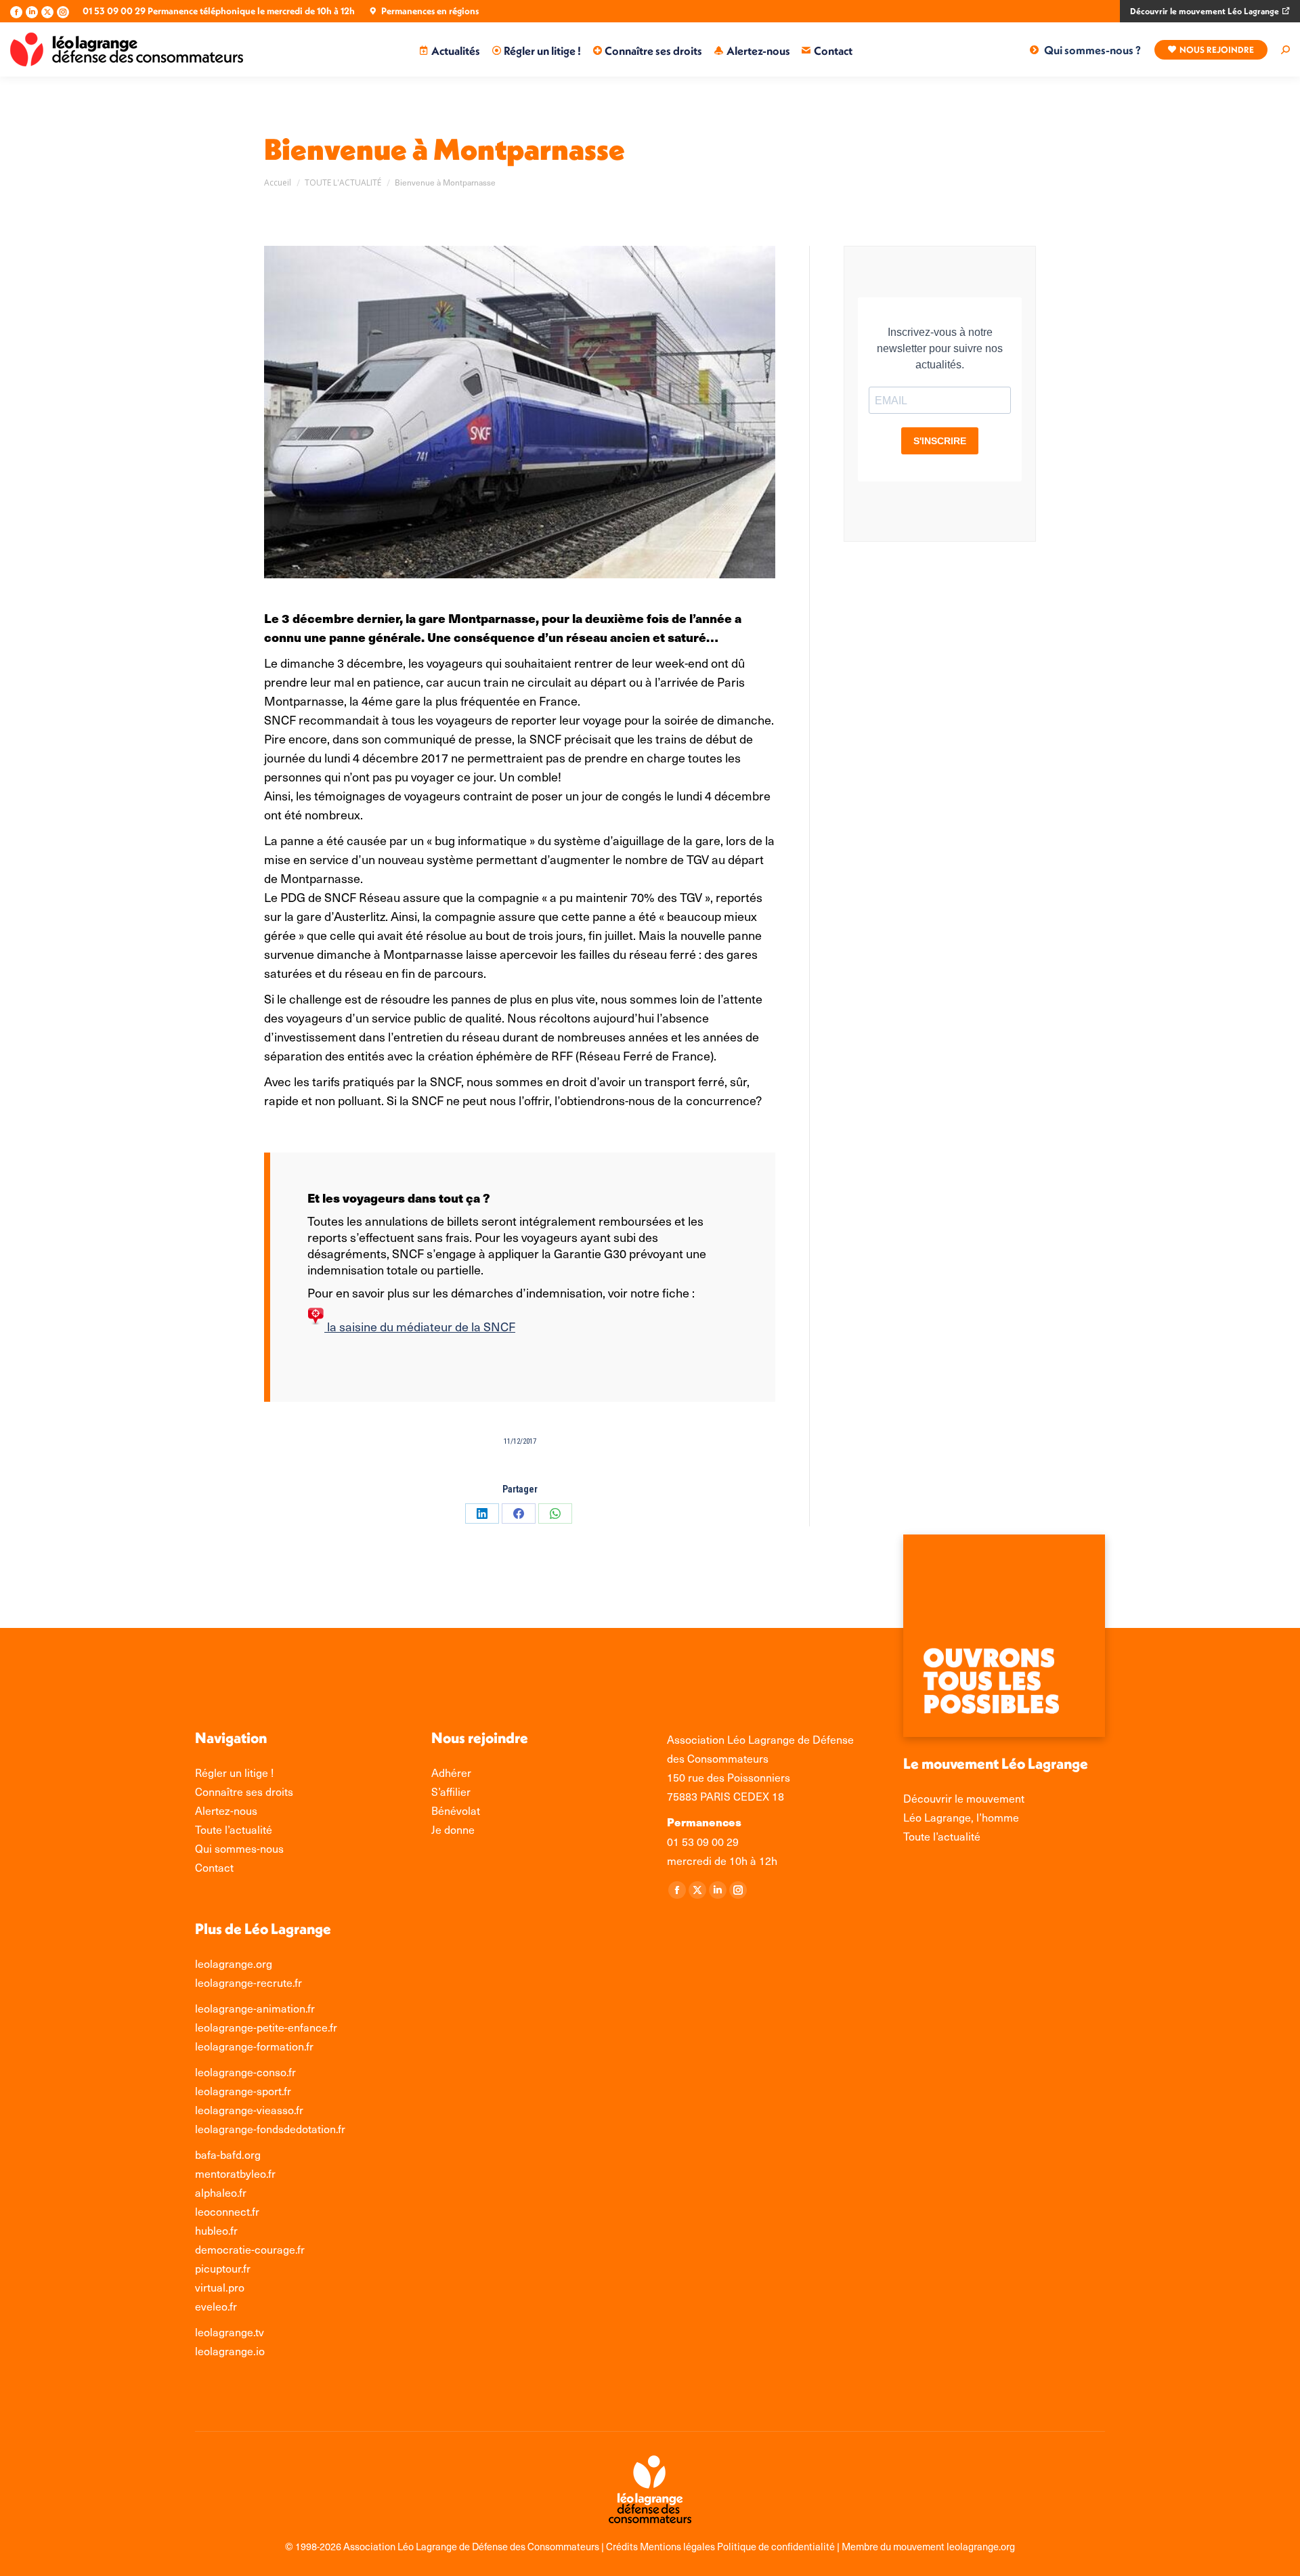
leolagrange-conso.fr (245, 2071)
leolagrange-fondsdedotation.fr (270, 2128)
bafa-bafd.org (228, 2154)
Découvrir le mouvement (964, 1798)
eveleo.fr (216, 2306)
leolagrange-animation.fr (255, 2008)
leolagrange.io (230, 2350)
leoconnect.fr (227, 2211)
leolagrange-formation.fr (254, 2046)
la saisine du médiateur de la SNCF (420, 1326)
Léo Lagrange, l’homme (961, 1817)
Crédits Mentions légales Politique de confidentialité (721, 2546)
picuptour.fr (223, 2268)
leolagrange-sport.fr (243, 2090)
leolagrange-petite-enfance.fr (266, 2027)
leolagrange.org (234, 1963)
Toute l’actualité (942, 1836)
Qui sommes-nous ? (1092, 50)
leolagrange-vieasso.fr (249, 2109)
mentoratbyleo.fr (235, 2173)
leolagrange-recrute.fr (248, 1982)
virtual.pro (220, 2287)
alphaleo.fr (221, 2192)
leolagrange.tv (230, 2332)
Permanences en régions (430, 11)
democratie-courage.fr (250, 2249)
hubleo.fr (216, 2230)
